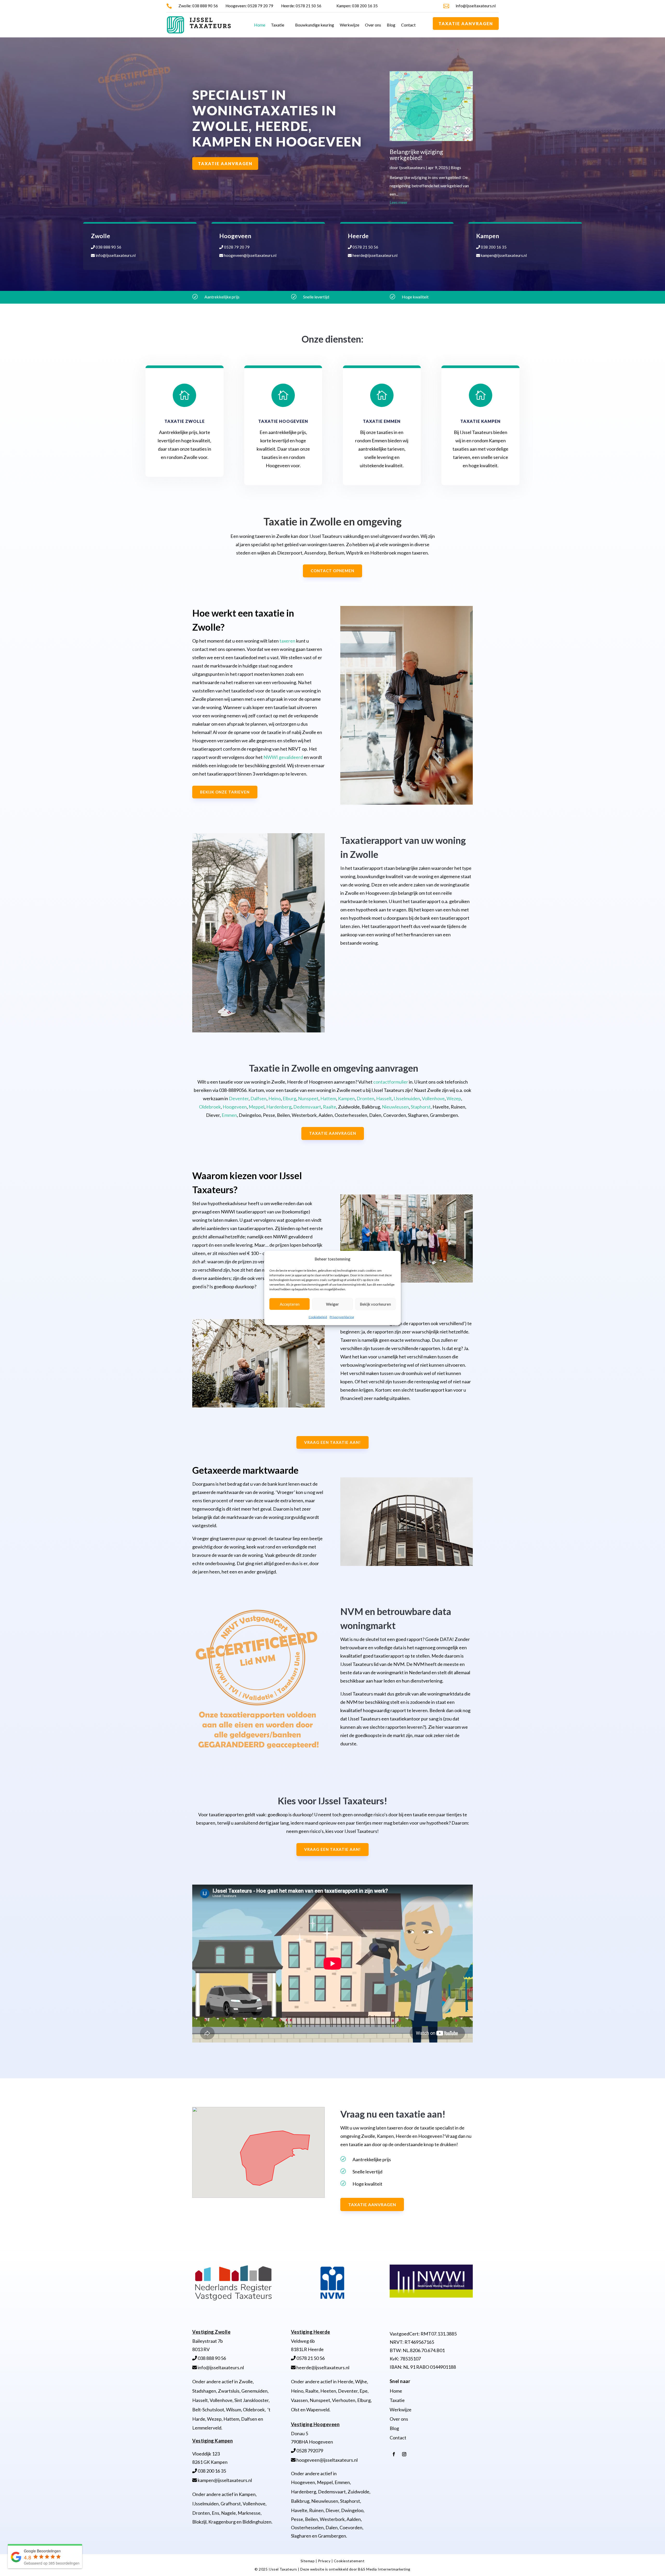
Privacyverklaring (342, 1317)
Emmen (229, 1115)
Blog (391, 25)
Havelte (299, 2510)
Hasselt (384, 1098)
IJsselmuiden (407, 1098)
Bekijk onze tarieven (225, 792)
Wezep (454, 1098)
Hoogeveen (235, 1107)
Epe (364, 2391)
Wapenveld (318, 2410)
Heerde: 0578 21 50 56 (301, 6)
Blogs (456, 167)
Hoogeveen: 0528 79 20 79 (249, 6)
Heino (275, 1098)
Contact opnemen (332, 571)
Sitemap (308, 2561)
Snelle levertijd (316, 297)
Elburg (289, 1098)
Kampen (346, 1098)
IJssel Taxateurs (283, 2569)
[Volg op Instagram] (404, 2454)
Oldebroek (210, 1107)
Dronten (365, 1098)
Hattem (328, 1098)
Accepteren (290, 1304)
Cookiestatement (349, 2561)
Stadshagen (204, 2391)
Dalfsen (258, 1098)
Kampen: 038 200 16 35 (357, 6)
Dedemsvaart (307, 1107)
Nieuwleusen (395, 1107)
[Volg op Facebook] (394, 2454)
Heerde (345, 2381)
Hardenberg (279, 1107)
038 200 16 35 (493, 247)
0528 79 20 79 (236, 247)
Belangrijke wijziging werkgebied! (416, 155)
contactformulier (391, 1082)
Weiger (332, 1304)
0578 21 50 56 (365, 247)
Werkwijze (350, 25)
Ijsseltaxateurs (412, 167)
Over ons (373, 25)
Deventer (239, 1098)
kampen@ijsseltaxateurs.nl (503, 255)
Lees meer (399, 202)
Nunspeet (308, 1098)
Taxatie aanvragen (466, 24)
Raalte (330, 1107)
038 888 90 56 (108, 247)
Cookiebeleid (318, 1317)
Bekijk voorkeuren (375, 1304)
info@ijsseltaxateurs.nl (476, 6)
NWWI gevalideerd (283, 757)
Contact (408, 25)
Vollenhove (433, 1098)
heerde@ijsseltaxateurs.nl (375, 255)
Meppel (257, 1107)
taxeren (287, 641)
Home (260, 25)
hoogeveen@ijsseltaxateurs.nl (250, 255)
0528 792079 (309, 2451)
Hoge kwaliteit (415, 297)
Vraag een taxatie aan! (332, 1442)
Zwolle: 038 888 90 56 (198, 6)
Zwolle (246, 2381)
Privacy (325, 2561)
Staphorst (421, 1107)
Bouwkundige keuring (315, 25)
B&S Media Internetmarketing (384, 2569)
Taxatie (278, 25)
